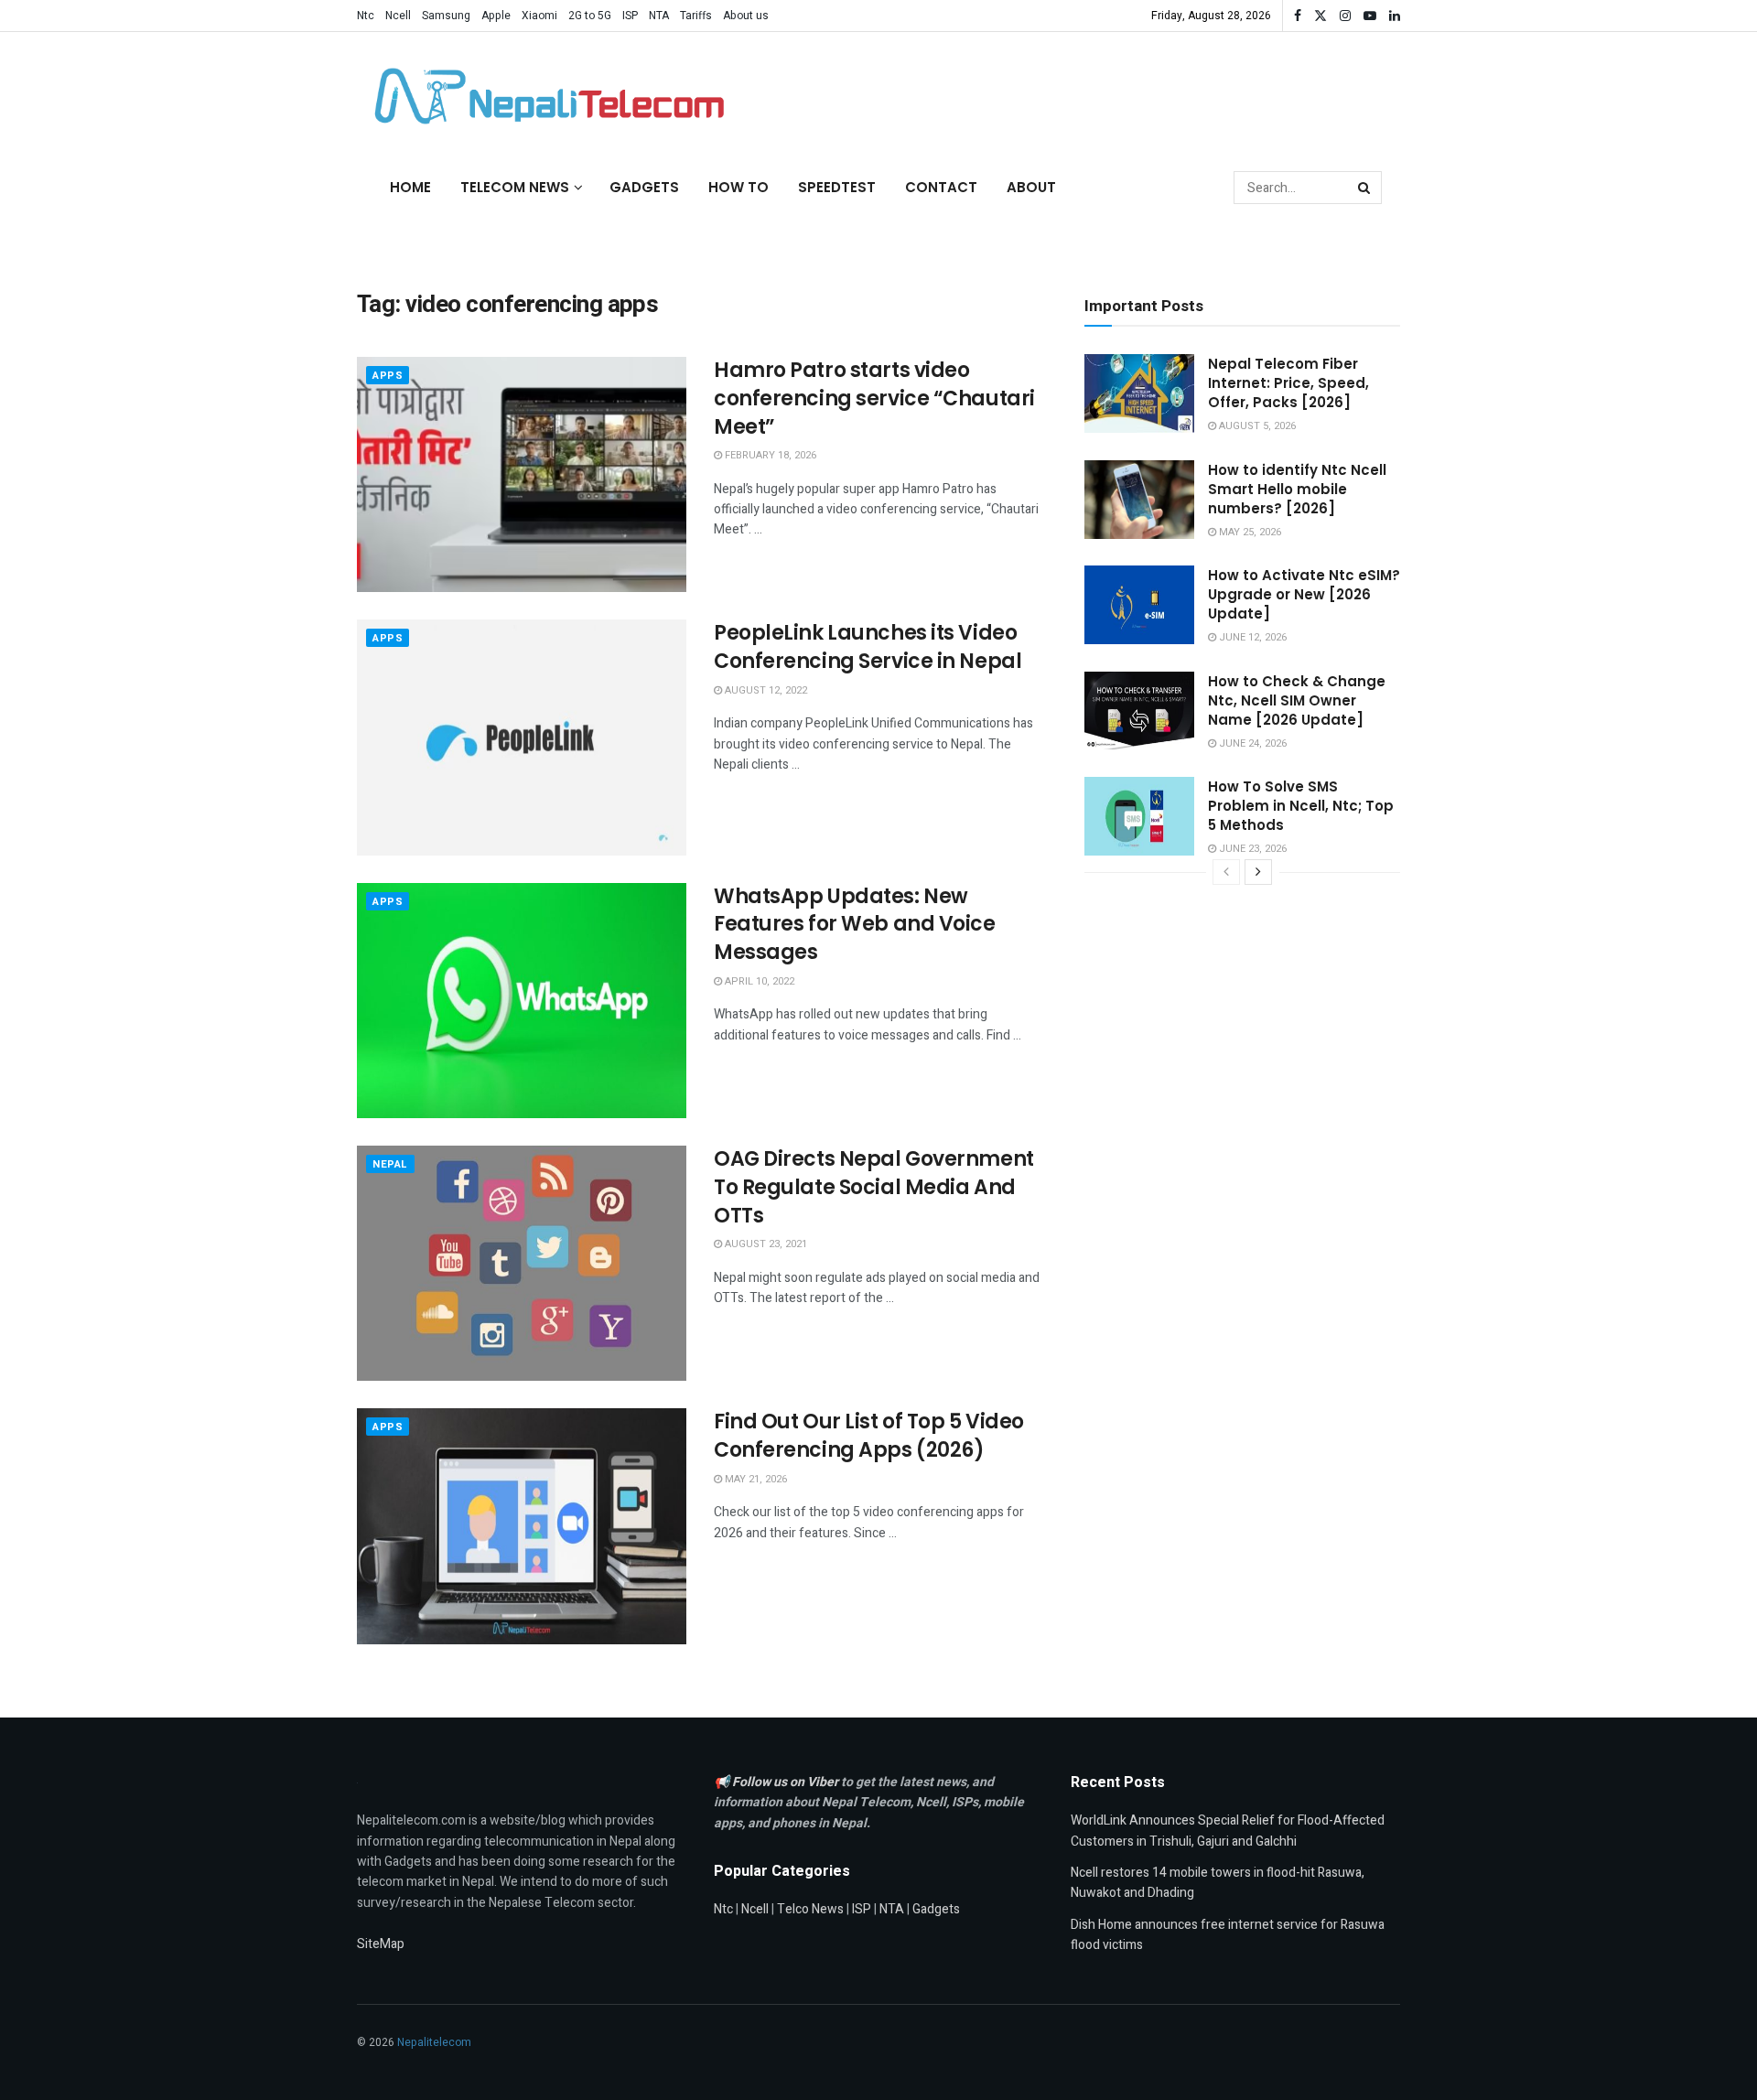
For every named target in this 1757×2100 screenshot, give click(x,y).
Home (410, 187)
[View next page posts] (1258, 872)
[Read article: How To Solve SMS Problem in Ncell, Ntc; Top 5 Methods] (1139, 816)
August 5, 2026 (1256, 426)
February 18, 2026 (769, 455)
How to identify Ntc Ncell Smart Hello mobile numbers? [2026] (1297, 489)
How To (738, 187)
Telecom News (515, 187)
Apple (496, 16)
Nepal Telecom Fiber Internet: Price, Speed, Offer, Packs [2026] (1288, 383)
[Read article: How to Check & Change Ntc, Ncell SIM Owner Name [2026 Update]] (1139, 711)
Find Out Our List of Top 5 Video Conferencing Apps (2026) (869, 1436)
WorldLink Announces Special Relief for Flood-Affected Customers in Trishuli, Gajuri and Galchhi (1228, 1831)
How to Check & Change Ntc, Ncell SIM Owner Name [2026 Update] (1297, 700)
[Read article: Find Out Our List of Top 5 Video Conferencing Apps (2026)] (522, 1526)
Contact (941, 187)
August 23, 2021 (765, 1244)
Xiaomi (539, 16)
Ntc (366, 16)
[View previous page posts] (1226, 872)
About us (746, 16)
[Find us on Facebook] (1298, 16)
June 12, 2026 (1251, 637)
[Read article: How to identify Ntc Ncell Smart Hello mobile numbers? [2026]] (1139, 500)
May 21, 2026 (755, 1479)
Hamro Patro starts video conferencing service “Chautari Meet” (874, 398)
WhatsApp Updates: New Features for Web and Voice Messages (855, 925)
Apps (388, 376)
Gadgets (644, 187)
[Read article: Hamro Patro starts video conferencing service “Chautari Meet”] (522, 474)
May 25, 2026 (1249, 532)
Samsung (446, 16)
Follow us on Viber (787, 1782)
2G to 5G (590, 16)
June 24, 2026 (1251, 743)
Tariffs (696, 16)
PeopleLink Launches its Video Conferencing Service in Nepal (868, 647)
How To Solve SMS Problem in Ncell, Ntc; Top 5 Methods (1301, 806)
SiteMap (381, 1944)
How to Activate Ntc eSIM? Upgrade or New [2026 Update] (1304, 594)
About (1031, 187)
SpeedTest (837, 187)
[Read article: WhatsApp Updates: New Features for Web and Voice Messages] (522, 1001)
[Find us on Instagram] (1345, 16)
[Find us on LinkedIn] (1395, 16)
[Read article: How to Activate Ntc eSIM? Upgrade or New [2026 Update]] (1139, 605)
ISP (630, 16)
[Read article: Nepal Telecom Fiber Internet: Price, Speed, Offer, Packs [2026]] (1139, 393)
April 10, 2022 (758, 981)
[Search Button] (1365, 188)
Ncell (398, 16)
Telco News (810, 1909)
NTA (659, 16)
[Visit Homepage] (544, 96)
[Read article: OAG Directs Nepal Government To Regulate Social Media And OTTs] (522, 1263)
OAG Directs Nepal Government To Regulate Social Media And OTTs (874, 1187)
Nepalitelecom (434, 2042)
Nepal (390, 1164)
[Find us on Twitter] (1320, 16)
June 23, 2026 (1251, 849)
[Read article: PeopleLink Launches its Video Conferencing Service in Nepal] (522, 737)
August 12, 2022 (765, 690)
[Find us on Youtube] (1370, 16)
